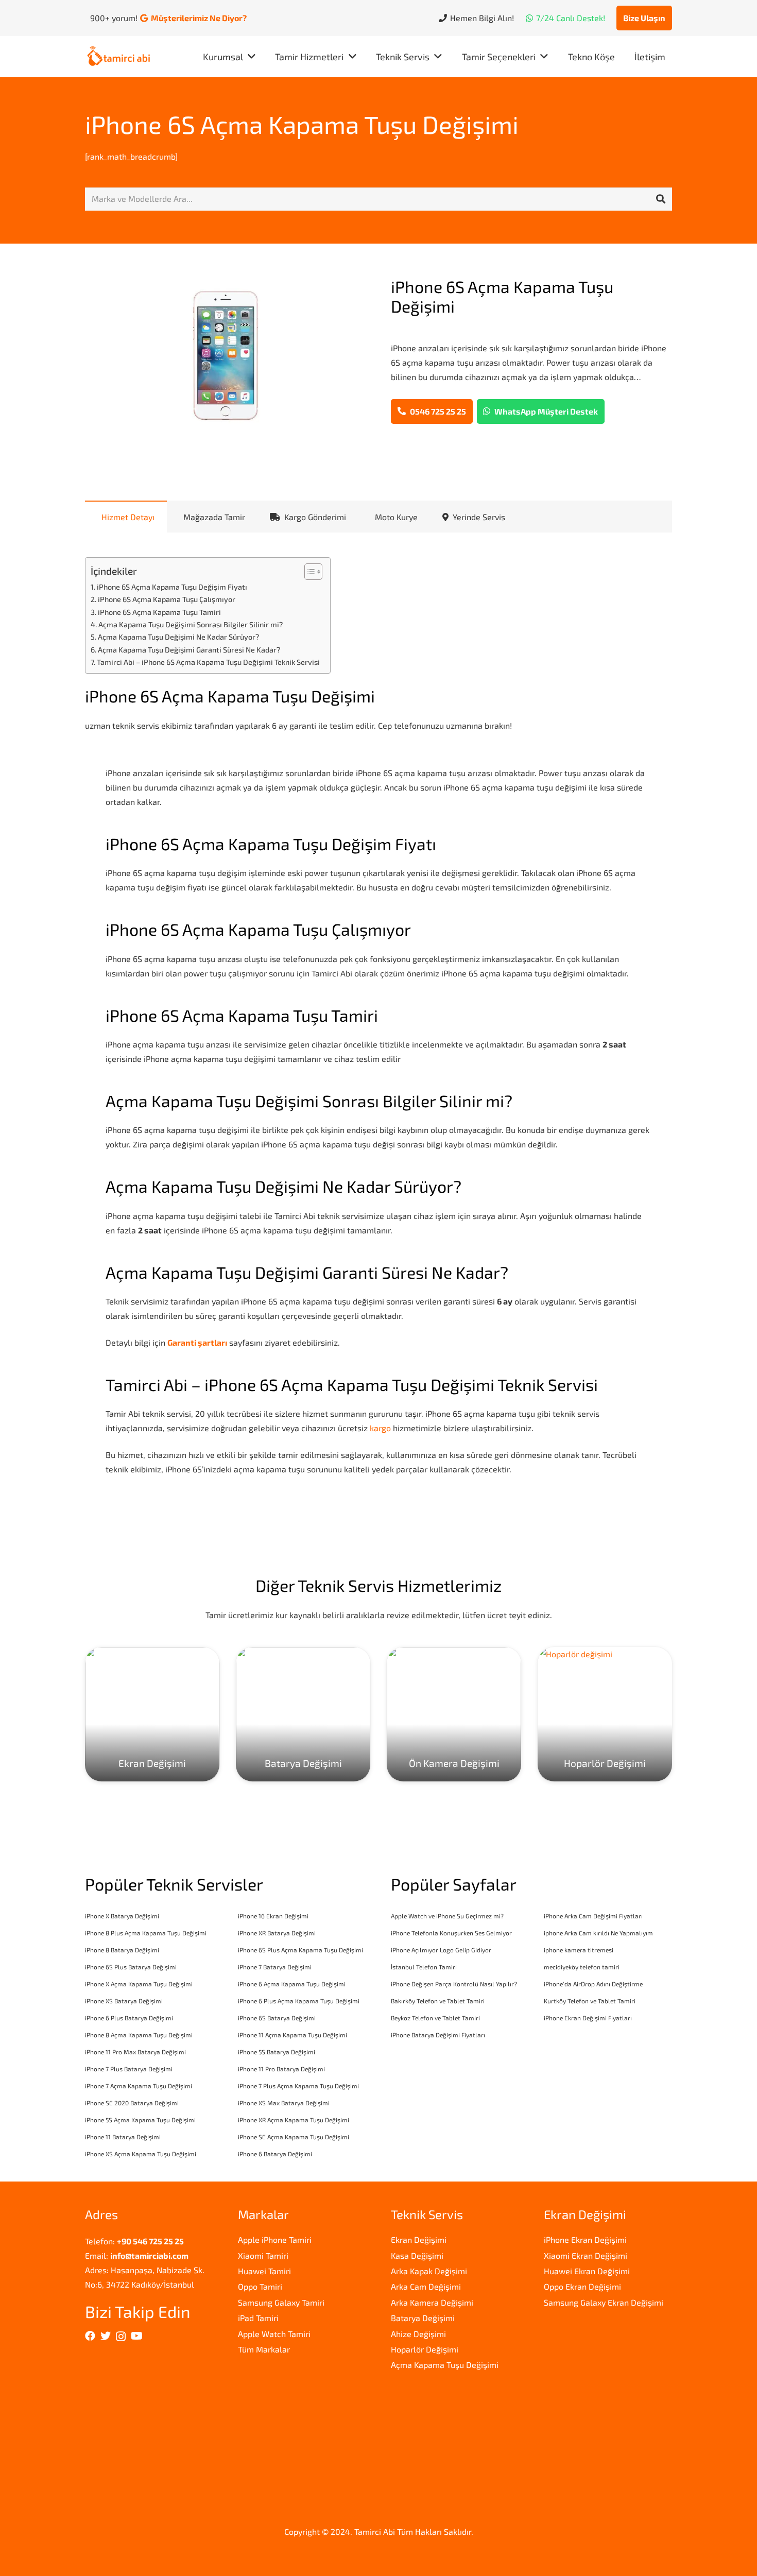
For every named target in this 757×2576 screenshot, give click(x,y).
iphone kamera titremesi (579, 1950)
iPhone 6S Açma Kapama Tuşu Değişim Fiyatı (172, 587)
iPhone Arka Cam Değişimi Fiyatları (593, 1916)
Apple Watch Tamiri (274, 2334)
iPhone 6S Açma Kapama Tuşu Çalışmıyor (167, 599)
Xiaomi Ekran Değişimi (586, 2255)
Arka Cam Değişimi (426, 2286)
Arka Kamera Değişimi (432, 2302)
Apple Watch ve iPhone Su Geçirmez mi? (447, 1916)
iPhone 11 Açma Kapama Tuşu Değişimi (293, 2035)
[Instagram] (121, 2337)
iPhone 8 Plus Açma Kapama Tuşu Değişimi (146, 1933)
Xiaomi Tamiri (263, 2255)
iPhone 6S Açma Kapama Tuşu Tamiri (159, 612)
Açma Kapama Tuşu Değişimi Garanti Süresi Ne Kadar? (189, 650)
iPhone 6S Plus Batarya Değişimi (131, 1967)
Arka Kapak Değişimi (429, 2271)
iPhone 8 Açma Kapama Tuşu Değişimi (139, 2035)
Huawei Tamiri (264, 2271)
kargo (380, 1428)
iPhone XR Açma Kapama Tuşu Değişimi (294, 2120)
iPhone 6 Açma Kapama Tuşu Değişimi (292, 1984)
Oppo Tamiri (260, 2286)
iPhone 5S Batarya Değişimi (277, 2052)
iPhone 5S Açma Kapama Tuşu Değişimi (140, 2120)
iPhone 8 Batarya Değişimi (122, 1950)
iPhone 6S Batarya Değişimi (277, 2018)
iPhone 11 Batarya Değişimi (123, 2137)
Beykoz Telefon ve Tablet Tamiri (435, 2018)
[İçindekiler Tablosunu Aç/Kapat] (308, 572)
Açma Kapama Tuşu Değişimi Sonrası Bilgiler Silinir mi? (191, 624)
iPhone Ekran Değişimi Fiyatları (588, 2018)
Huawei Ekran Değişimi (587, 2271)
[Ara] (661, 199)
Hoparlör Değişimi (425, 2349)
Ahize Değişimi (418, 2334)
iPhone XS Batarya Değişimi (124, 2001)
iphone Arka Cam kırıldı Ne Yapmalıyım (598, 1933)
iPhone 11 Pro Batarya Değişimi (281, 2069)
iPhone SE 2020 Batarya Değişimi (132, 2103)
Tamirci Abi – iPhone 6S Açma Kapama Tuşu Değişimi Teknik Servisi (208, 662)
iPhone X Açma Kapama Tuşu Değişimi (139, 1984)
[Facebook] (90, 2336)
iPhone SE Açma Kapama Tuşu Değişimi (294, 2137)
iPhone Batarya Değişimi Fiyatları (438, 2035)
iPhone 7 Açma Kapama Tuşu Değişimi (139, 2086)
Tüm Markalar (264, 2349)
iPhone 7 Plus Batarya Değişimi (129, 2069)
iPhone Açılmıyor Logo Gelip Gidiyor (441, 1950)
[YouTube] (137, 2336)
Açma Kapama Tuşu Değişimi (445, 2365)
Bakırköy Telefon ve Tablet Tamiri (438, 2001)
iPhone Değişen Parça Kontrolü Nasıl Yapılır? (454, 1984)
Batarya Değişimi (423, 2318)
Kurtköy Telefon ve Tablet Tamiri (590, 2001)
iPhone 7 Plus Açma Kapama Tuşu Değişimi (298, 2086)
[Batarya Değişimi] (303, 1714)
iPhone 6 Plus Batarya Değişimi (129, 2018)
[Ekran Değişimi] (152, 1714)
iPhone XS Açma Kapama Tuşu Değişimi (141, 2154)
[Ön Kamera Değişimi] (454, 1714)
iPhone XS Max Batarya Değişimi (284, 2103)
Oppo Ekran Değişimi (582, 2286)
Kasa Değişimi (417, 2255)
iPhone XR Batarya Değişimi (277, 1933)
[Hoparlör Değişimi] (605, 1714)
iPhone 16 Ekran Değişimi (273, 1916)
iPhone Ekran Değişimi (585, 2239)
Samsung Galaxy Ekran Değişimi (604, 2302)
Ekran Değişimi (419, 2239)
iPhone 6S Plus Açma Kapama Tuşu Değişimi (300, 1950)
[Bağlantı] (119, 57)
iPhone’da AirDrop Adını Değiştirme (593, 1984)
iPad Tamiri (258, 2318)
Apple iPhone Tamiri (275, 2239)
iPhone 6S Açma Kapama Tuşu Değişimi (302, 124)
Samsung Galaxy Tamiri (281, 2302)
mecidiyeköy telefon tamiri (582, 1967)
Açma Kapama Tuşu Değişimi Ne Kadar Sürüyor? (178, 637)
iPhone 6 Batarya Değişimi (275, 2154)
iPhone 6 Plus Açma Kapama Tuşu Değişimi (299, 2001)
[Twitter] (106, 2336)
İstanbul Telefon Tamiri (424, 1967)
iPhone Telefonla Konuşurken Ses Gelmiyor (451, 1933)
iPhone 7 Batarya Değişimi (275, 1967)
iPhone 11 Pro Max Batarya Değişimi (135, 2052)
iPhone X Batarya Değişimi (122, 1916)
